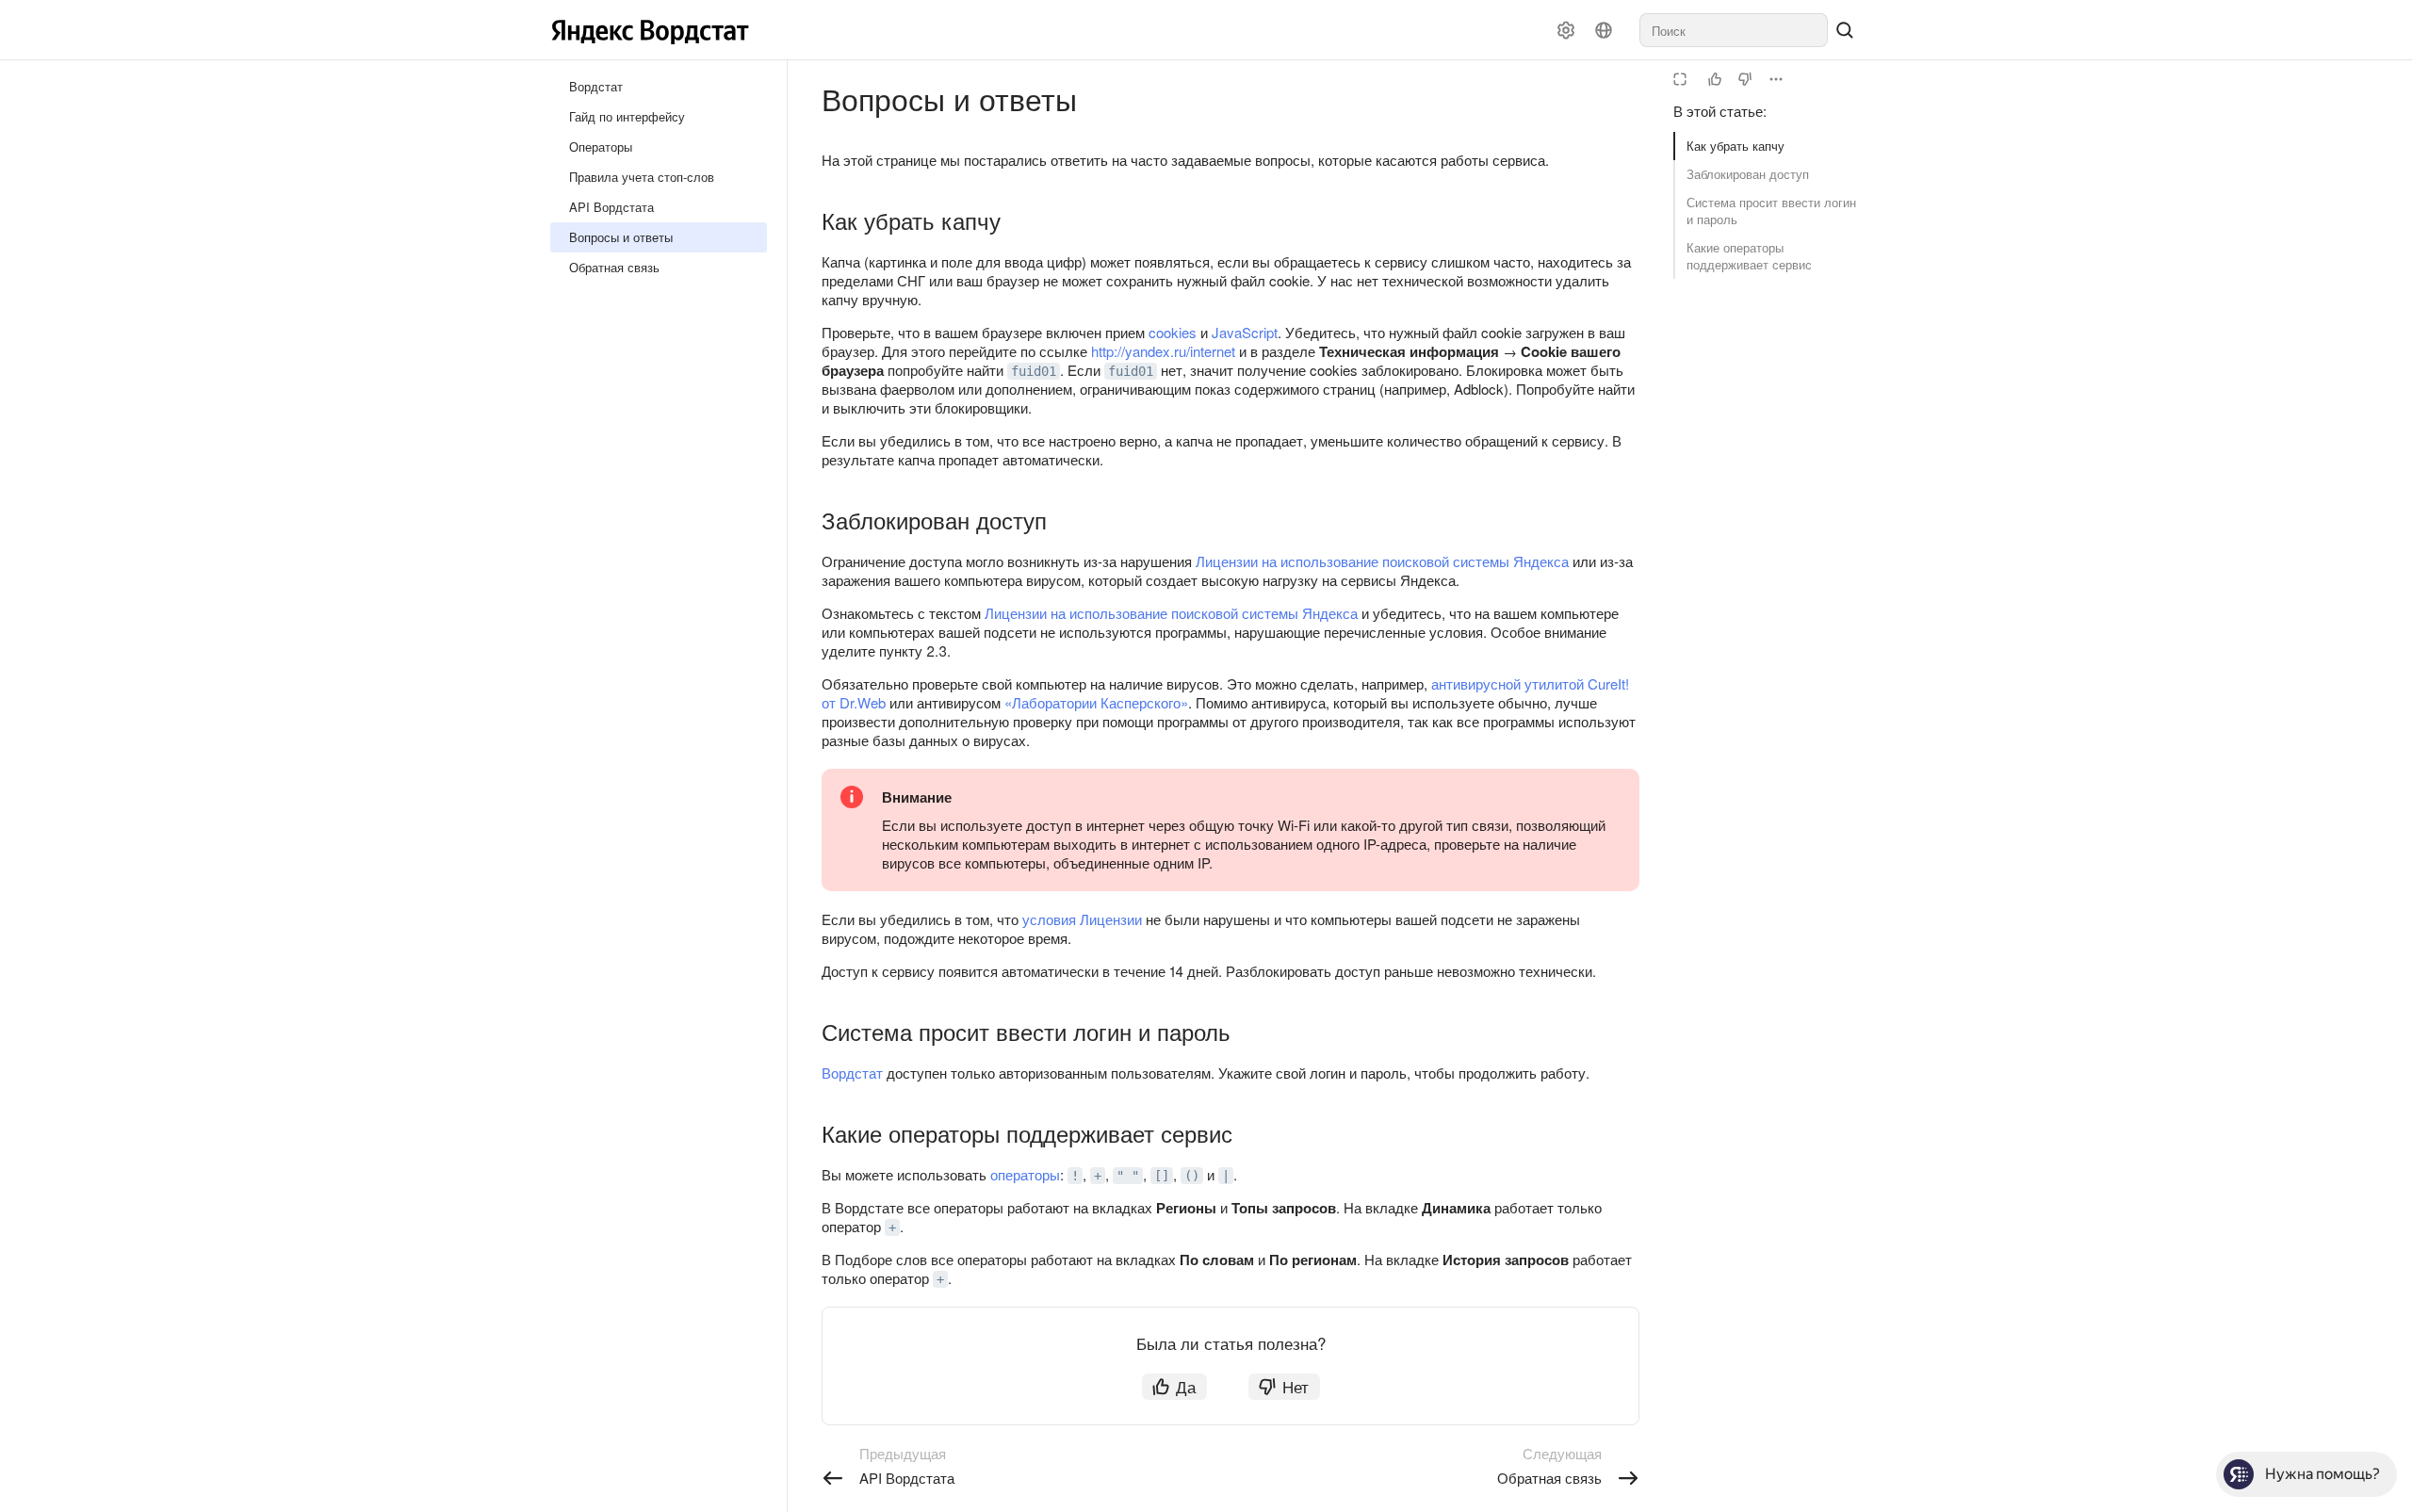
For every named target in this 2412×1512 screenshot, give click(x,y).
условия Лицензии (1082, 919)
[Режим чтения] (1680, 79)
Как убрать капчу (1736, 146)
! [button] (1075, 1176)
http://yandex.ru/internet (1163, 351)
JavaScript (1245, 332)
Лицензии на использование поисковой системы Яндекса (1382, 561)
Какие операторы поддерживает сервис (1749, 256)
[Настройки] (1566, 30)
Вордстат (852, 1073)
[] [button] (1162, 1176)
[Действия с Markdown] (1776, 79)
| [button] (1226, 1176)
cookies (1173, 332)
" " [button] (1128, 1176)
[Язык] (1604, 30)
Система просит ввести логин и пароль (1771, 211)
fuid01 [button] (1034, 371)
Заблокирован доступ (1748, 174)
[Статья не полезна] (1745, 79)
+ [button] (1098, 1176)
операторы (1025, 1174)
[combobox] (1734, 30)
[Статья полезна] (1715, 79)
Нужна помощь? (2322, 1474)
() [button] (1192, 1176)
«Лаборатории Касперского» (1096, 702)
